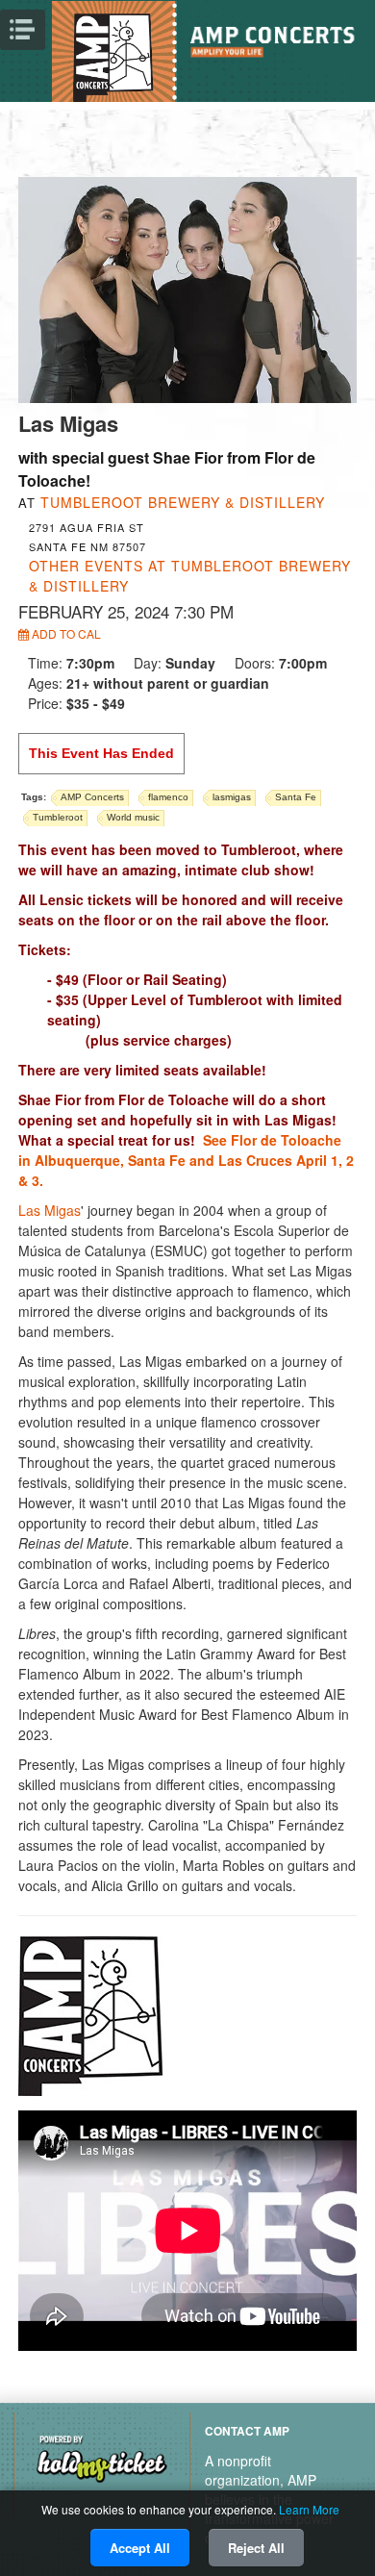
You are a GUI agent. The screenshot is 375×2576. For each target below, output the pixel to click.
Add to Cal (65, 633)
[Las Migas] (188, 288)
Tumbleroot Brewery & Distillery (183, 502)
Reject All (256, 2548)
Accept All (140, 2548)
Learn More (309, 2509)
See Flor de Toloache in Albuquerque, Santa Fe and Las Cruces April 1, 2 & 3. (186, 1160)
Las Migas (50, 1210)
